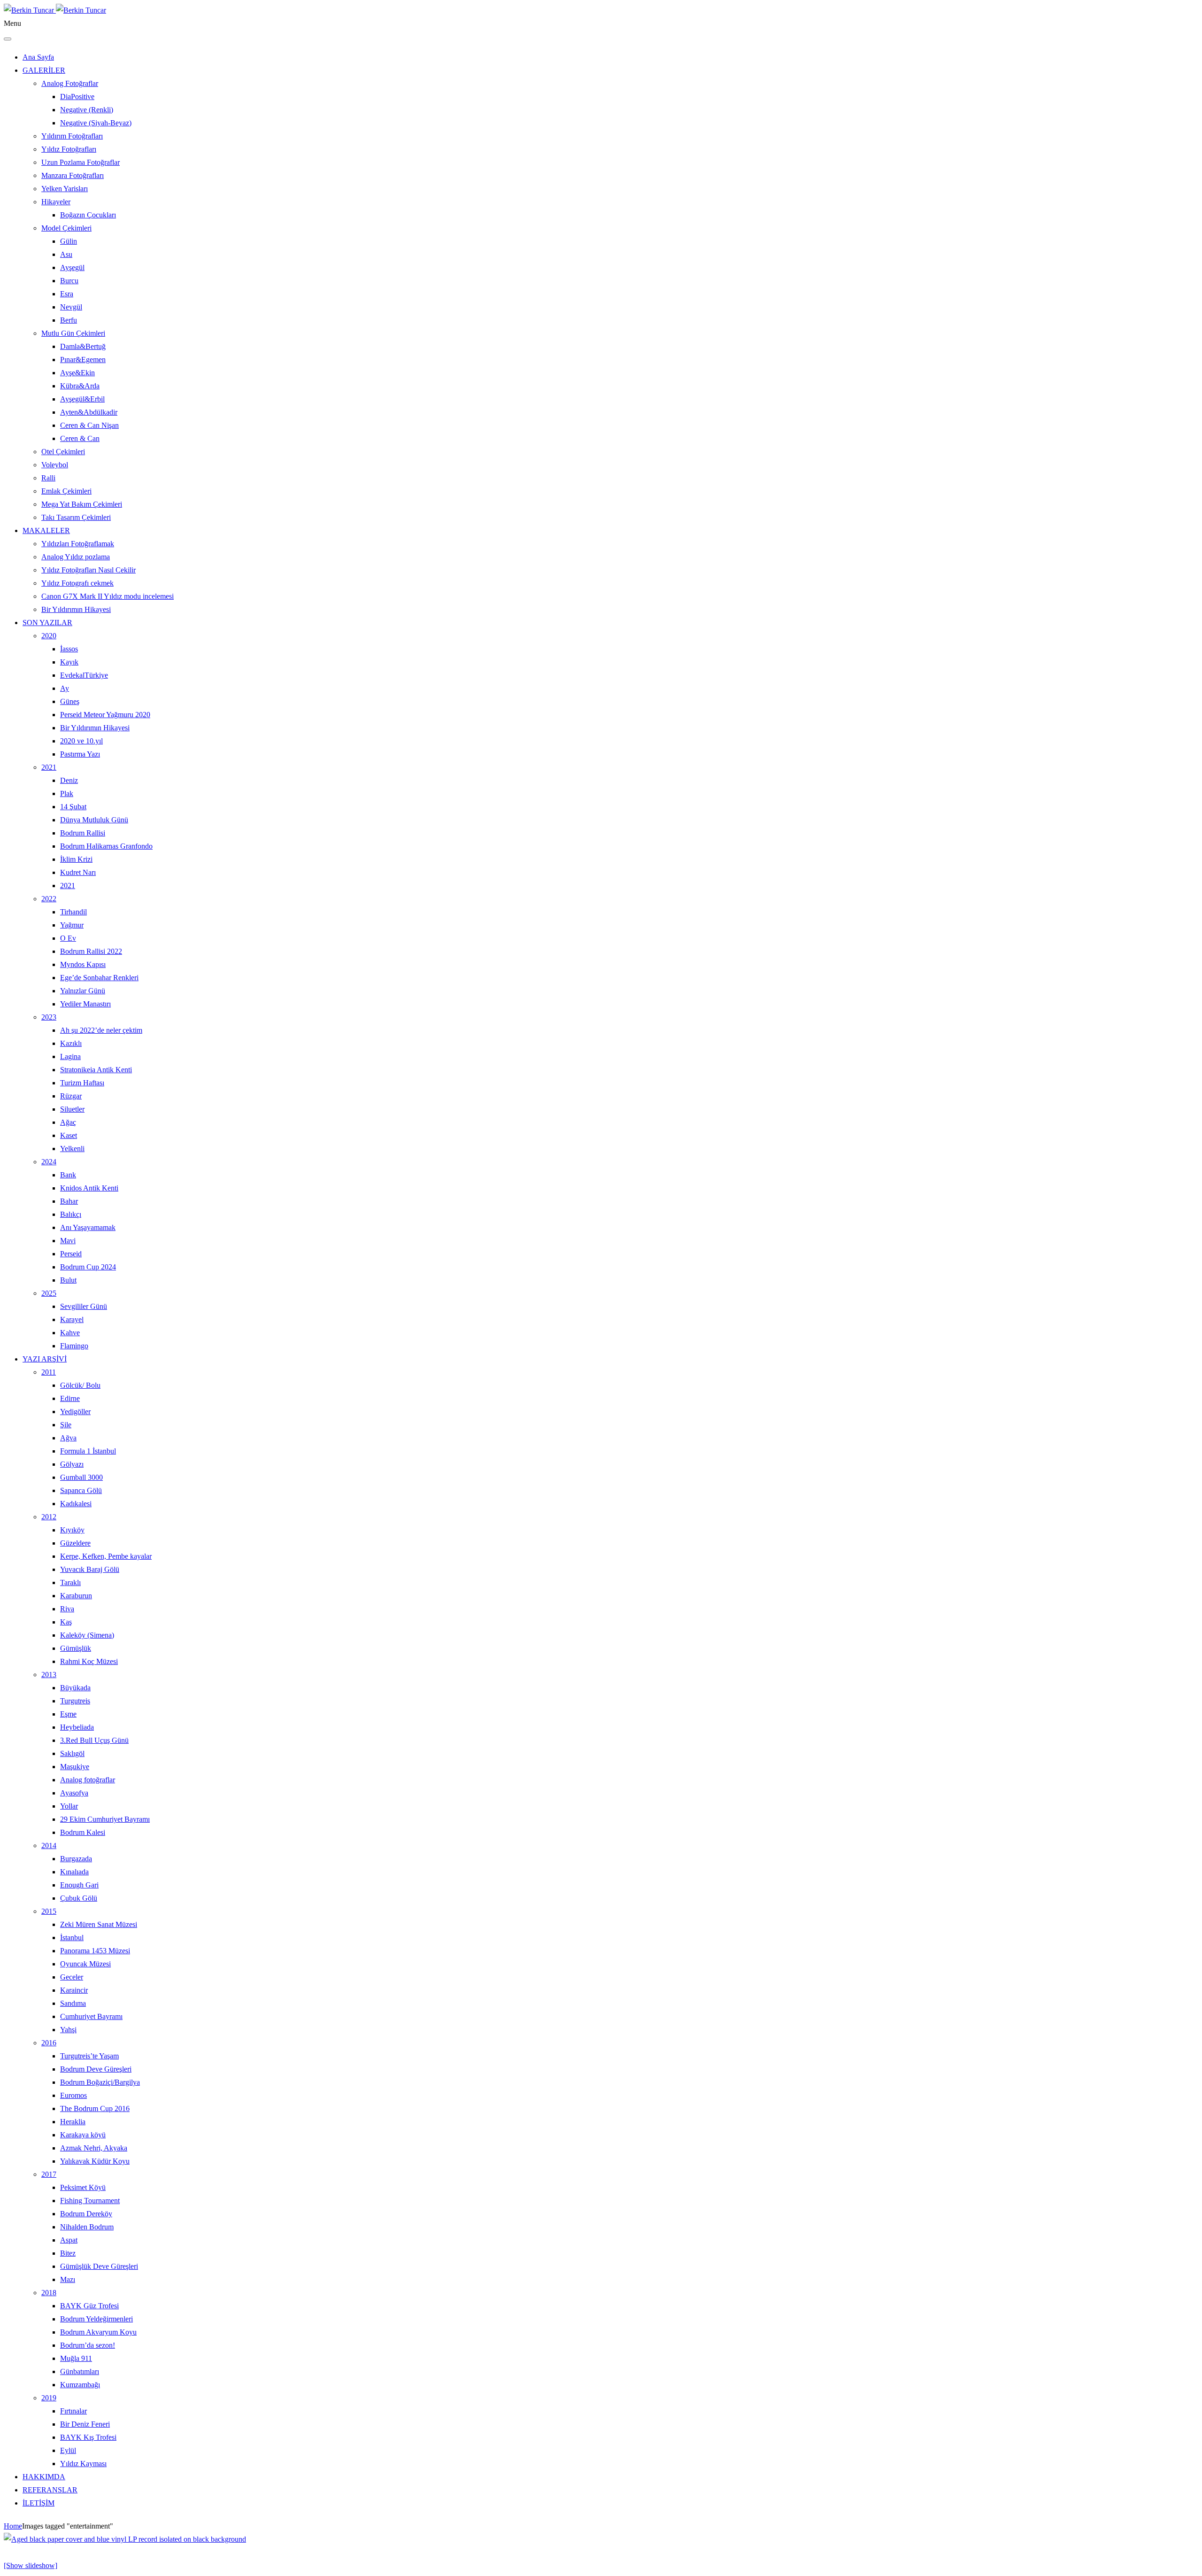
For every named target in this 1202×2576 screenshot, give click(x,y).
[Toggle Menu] (8, 39)
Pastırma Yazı (80, 754)
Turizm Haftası (82, 1083)
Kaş (66, 1622)
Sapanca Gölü (81, 1490)
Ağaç (68, 1122)
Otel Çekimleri (63, 452)
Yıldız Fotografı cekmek (77, 583)
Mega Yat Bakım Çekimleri (82, 504)
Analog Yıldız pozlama (76, 557)
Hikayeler (56, 202)
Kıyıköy (72, 1530)
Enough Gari (79, 1885)
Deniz (69, 780)
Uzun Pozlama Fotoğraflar (81, 162)
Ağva (68, 1438)
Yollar (69, 1806)
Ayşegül (72, 267)
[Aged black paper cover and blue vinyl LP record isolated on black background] (125, 2539)
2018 (49, 2293)
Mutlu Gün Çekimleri (73, 333)
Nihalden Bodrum (87, 2227)
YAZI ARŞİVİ (45, 1359)
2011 (49, 1372)
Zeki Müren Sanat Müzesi (99, 1924)
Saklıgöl (72, 1753)
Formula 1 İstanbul (88, 1451)
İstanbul (72, 1938)
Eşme (68, 1714)
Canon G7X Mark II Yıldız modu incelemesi (108, 596)
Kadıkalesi (76, 1504)
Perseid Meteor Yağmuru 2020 (105, 715)
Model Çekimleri (66, 228)
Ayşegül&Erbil (82, 399)
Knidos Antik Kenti (89, 1188)
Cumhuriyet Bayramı (91, 2016)
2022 (49, 899)
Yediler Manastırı (85, 1004)
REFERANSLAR (50, 2490)
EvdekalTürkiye (84, 675)
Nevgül (71, 307)
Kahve (70, 1333)
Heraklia (73, 2122)
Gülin (69, 241)
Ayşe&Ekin (77, 373)
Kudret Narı (78, 872)
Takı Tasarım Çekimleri (76, 517)
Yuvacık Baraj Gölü (90, 1569)
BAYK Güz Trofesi (89, 2306)
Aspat (69, 2240)
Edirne (70, 1398)
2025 (49, 1293)
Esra (67, 294)
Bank (68, 1175)
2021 (49, 767)
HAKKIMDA (44, 2477)
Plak (67, 793)
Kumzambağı (80, 2385)
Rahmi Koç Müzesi (89, 1661)
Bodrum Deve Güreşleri (96, 2069)
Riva (67, 1609)
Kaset (69, 1135)
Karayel (72, 1319)
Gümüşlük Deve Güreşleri (99, 2266)
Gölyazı (72, 1464)
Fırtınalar (73, 2411)
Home (13, 2526)
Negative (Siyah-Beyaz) (96, 123)
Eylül (68, 2450)
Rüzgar (71, 1096)
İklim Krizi (76, 859)
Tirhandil (73, 912)
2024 (49, 1162)
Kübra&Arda (80, 386)
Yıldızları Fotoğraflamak (78, 544)
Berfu (69, 320)
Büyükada (75, 1688)
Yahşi (68, 2030)
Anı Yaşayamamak (88, 1227)
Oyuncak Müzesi (85, 1964)
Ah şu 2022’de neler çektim (101, 1030)
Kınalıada (74, 1872)
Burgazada (76, 1859)
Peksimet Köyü (83, 2187)
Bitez (68, 2253)
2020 (49, 636)
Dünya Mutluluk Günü (94, 820)
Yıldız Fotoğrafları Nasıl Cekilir (89, 570)
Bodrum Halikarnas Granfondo (106, 846)
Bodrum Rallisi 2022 (91, 951)
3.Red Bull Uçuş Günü (94, 1740)
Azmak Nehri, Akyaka (94, 2148)
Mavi (68, 1241)
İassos (69, 649)
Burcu (69, 281)
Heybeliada (77, 1727)
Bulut (68, 1280)
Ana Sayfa (38, 57)
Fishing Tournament (90, 2201)
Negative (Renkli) (87, 110)
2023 (49, 1017)
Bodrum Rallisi (83, 833)
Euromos (73, 2095)
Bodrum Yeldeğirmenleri (96, 2319)
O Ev (68, 938)
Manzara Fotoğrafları (73, 175)
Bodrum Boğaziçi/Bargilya (100, 2082)
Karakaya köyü (83, 2135)
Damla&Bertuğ (83, 346)
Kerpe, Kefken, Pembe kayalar (106, 1556)
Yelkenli (72, 1149)
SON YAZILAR (47, 623)
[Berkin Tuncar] (55, 10)
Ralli (48, 478)
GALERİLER (44, 70)
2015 (49, 1911)
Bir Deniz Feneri (85, 2424)
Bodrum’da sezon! (88, 2345)
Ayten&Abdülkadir (89, 412)
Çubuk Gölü (79, 1898)
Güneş (70, 701)
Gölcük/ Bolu (80, 1385)
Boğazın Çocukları (88, 215)
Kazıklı (71, 1043)
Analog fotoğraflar (88, 1780)
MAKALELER (46, 530)
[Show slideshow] (31, 2565)
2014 (49, 1845)
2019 (49, 2398)
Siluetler (72, 1109)
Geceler (72, 1977)
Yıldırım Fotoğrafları (72, 136)
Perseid (71, 1254)
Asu (66, 254)
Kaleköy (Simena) (87, 1635)
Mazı (68, 2279)
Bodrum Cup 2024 (88, 1267)
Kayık (69, 662)
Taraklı (70, 1582)
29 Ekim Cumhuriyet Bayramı (105, 1819)
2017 (49, 2174)
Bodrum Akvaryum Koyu (98, 2332)
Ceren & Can (80, 438)
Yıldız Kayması (83, 2464)
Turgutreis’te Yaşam (89, 2056)
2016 (49, 2043)
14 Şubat (73, 807)
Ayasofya (74, 1793)
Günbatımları (80, 2371)
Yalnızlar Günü (83, 991)
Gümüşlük (76, 1648)
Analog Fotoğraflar (70, 83)
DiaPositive (77, 97)
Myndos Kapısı (83, 964)
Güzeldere (75, 1543)
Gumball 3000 (81, 1477)
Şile (66, 1425)
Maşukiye (75, 1767)
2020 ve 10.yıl (81, 741)
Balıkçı (71, 1214)
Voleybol (55, 465)
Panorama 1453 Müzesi (95, 1951)
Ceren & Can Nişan (89, 425)
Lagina (70, 1056)
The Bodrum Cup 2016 (95, 2108)
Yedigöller (75, 1412)
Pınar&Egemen (83, 360)
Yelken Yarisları (65, 189)
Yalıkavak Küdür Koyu (95, 2161)
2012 (49, 1517)
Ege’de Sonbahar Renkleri (99, 978)
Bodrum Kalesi (83, 1832)
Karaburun (76, 1596)
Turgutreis (75, 1701)
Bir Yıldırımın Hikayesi (76, 609)
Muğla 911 (76, 2358)
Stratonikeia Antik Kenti (96, 1070)
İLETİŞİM (39, 2503)
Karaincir (74, 1990)
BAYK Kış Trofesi (88, 2437)
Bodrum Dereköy (86, 2214)
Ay (65, 688)
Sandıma (73, 2003)
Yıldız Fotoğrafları (69, 149)
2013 (49, 1675)
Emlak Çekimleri (66, 491)
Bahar (69, 1201)
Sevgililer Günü (84, 1306)
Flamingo (74, 1346)
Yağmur (72, 925)
